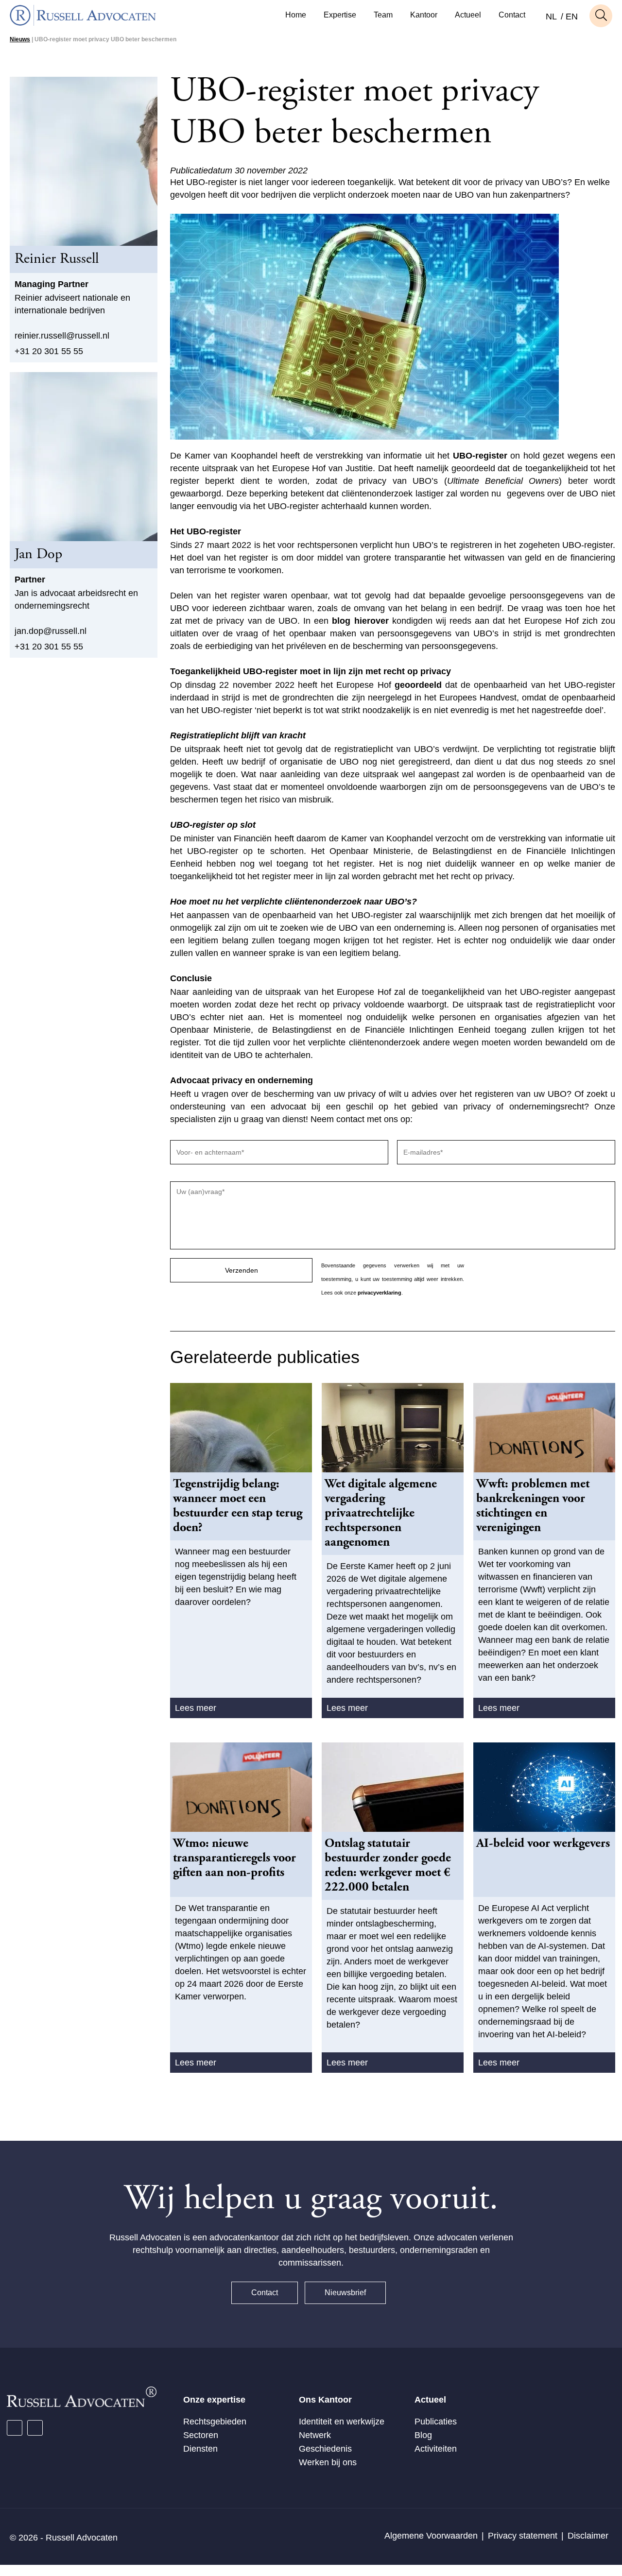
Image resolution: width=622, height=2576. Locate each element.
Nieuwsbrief (345, 2293)
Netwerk (315, 2435)
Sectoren (201, 2435)
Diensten (200, 2449)
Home (296, 15)
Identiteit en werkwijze (342, 2422)
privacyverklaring (380, 1293)
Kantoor (424, 15)
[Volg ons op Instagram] (35, 2428)
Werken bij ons (328, 2462)
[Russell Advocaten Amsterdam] (83, 23)
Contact (512, 15)
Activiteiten (436, 2449)
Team (383, 15)
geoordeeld (418, 685)
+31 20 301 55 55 (49, 351)
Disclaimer (588, 2536)
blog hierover (360, 621)
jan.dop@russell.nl (51, 631)
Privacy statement (523, 2536)
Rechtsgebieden (215, 2422)
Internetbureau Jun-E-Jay (348, 2570)
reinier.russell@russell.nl (62, 336)
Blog (423, 2435)
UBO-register (480, 456)
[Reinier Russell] (84, 161)
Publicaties (436, 2422)
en (572, 17)
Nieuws (20, 39)
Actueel (468, 15)
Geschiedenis (325, 2449)
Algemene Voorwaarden (431, 2536)
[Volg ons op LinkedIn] (15, 2428)
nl (551, 17)
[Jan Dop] (84, 457)
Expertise (340, 15)
